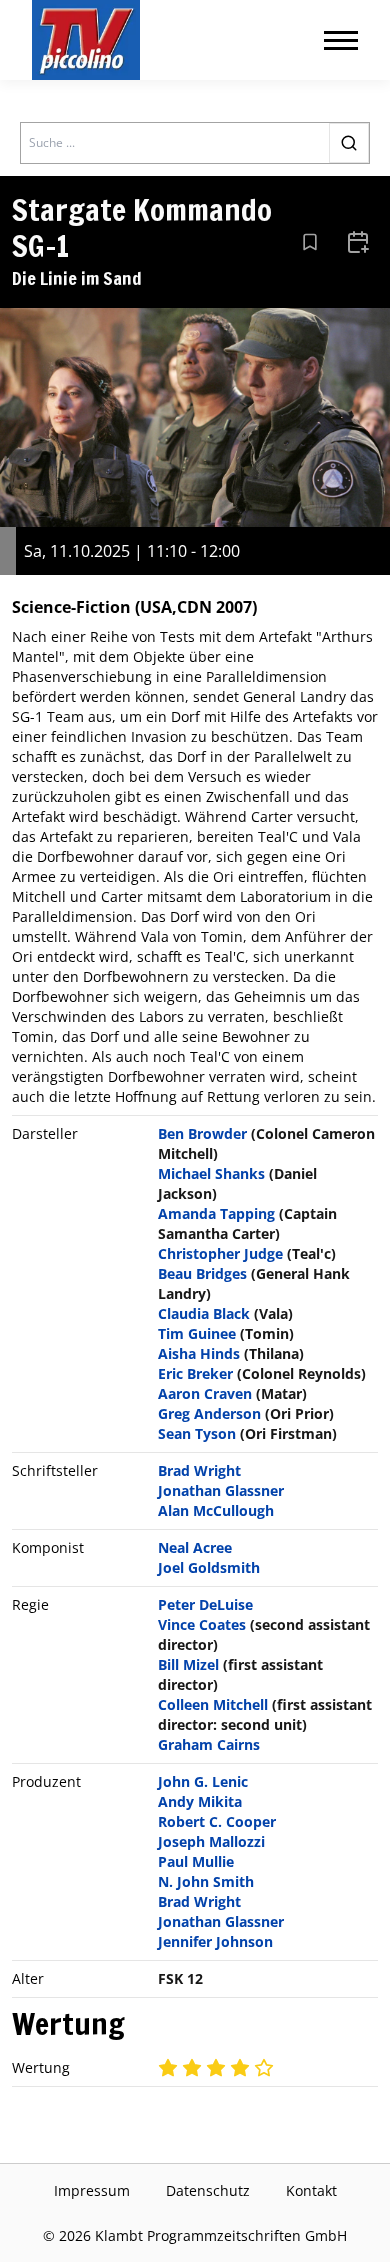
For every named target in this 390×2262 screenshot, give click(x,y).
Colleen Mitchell (213, 1704)
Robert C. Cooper (217, 1821)
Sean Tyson (197, 1433)
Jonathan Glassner (221, 1490)
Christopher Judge (220, 1253)
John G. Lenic (203, 1781)
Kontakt (311, 2190)
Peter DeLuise (205, 1604)
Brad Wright (199, 1470)
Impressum (92, 2190)
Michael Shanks (211, 1173)
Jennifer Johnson (215, 1941)
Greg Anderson (209, 1413)
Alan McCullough (216, 1510)
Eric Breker (195, 1373)
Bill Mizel (188, 1664)
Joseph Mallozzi (211, 1841)
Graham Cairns (209, 1744)
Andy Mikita (200, 1801)
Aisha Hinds (199, 1353)
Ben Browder (202, 1133)
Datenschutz (208, 2190)
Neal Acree (195, 1547)
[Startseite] (86, 40)
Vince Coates (202, 1624)
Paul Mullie (196, 1861)
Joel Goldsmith (209, 1567)
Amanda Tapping (216, 1213)
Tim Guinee (197, 1333)
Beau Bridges (202, 1273)
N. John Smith (206, 1881)
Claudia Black (204, 1313)
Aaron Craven (205, 1393)
